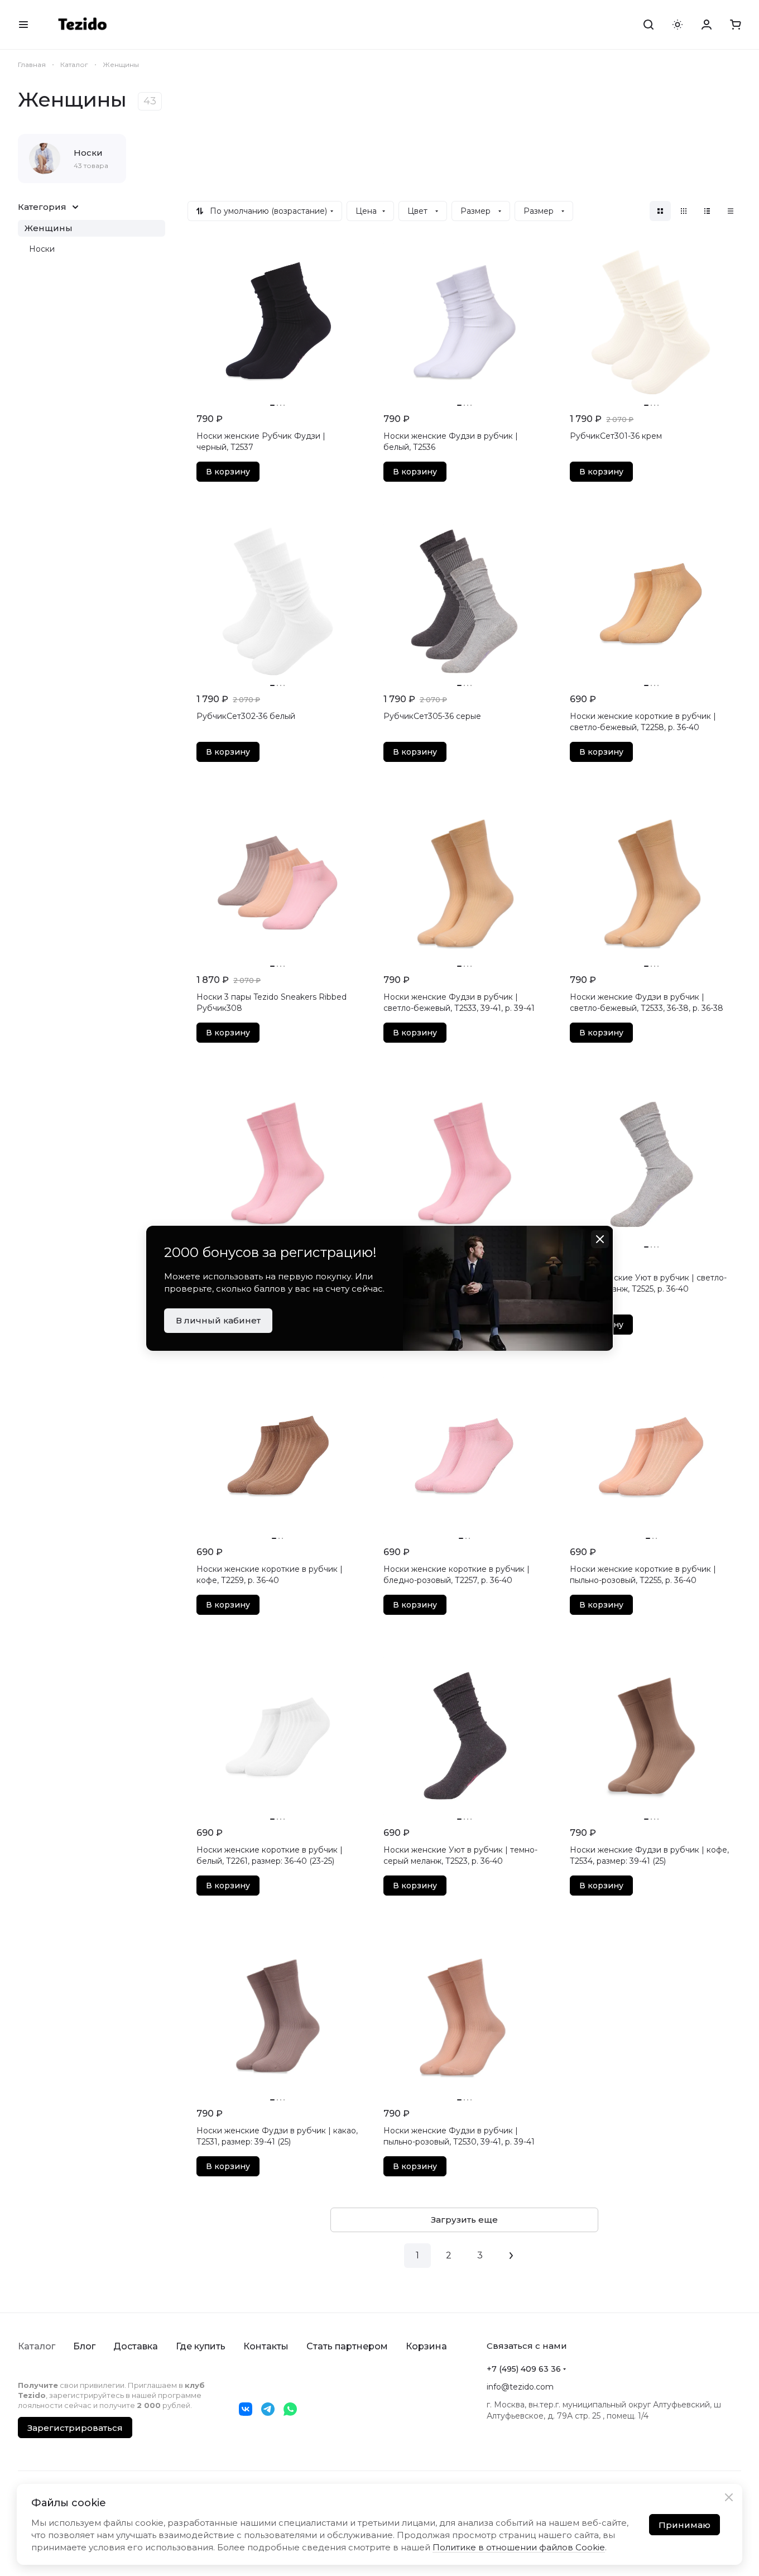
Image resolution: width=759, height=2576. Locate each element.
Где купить (201, 2346)
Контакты (266, 2346)
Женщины (49, 228)
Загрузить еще (464, 2220)
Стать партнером (347, 2346)
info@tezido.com (520, 2387)
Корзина (426, 2346)
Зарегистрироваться (75, 2428)
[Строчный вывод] (707, 211)
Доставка (136, 2346)
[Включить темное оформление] (678, 25)
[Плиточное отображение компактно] (684, 211)
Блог (84, 2346)
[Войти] (707, 25)
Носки (42, 249)
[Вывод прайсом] (731, 211)
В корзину (228, 472)
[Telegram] (268, 2409)
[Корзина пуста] (736, 25)
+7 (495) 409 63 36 (524, 2369)
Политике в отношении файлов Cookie (519, 2547)
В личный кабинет (218, 1320)
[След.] (511, 2256)
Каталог (37, 2346)
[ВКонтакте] (246, 2409)
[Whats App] (290, 2409)
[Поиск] (648, 25)
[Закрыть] (729, 2497)
